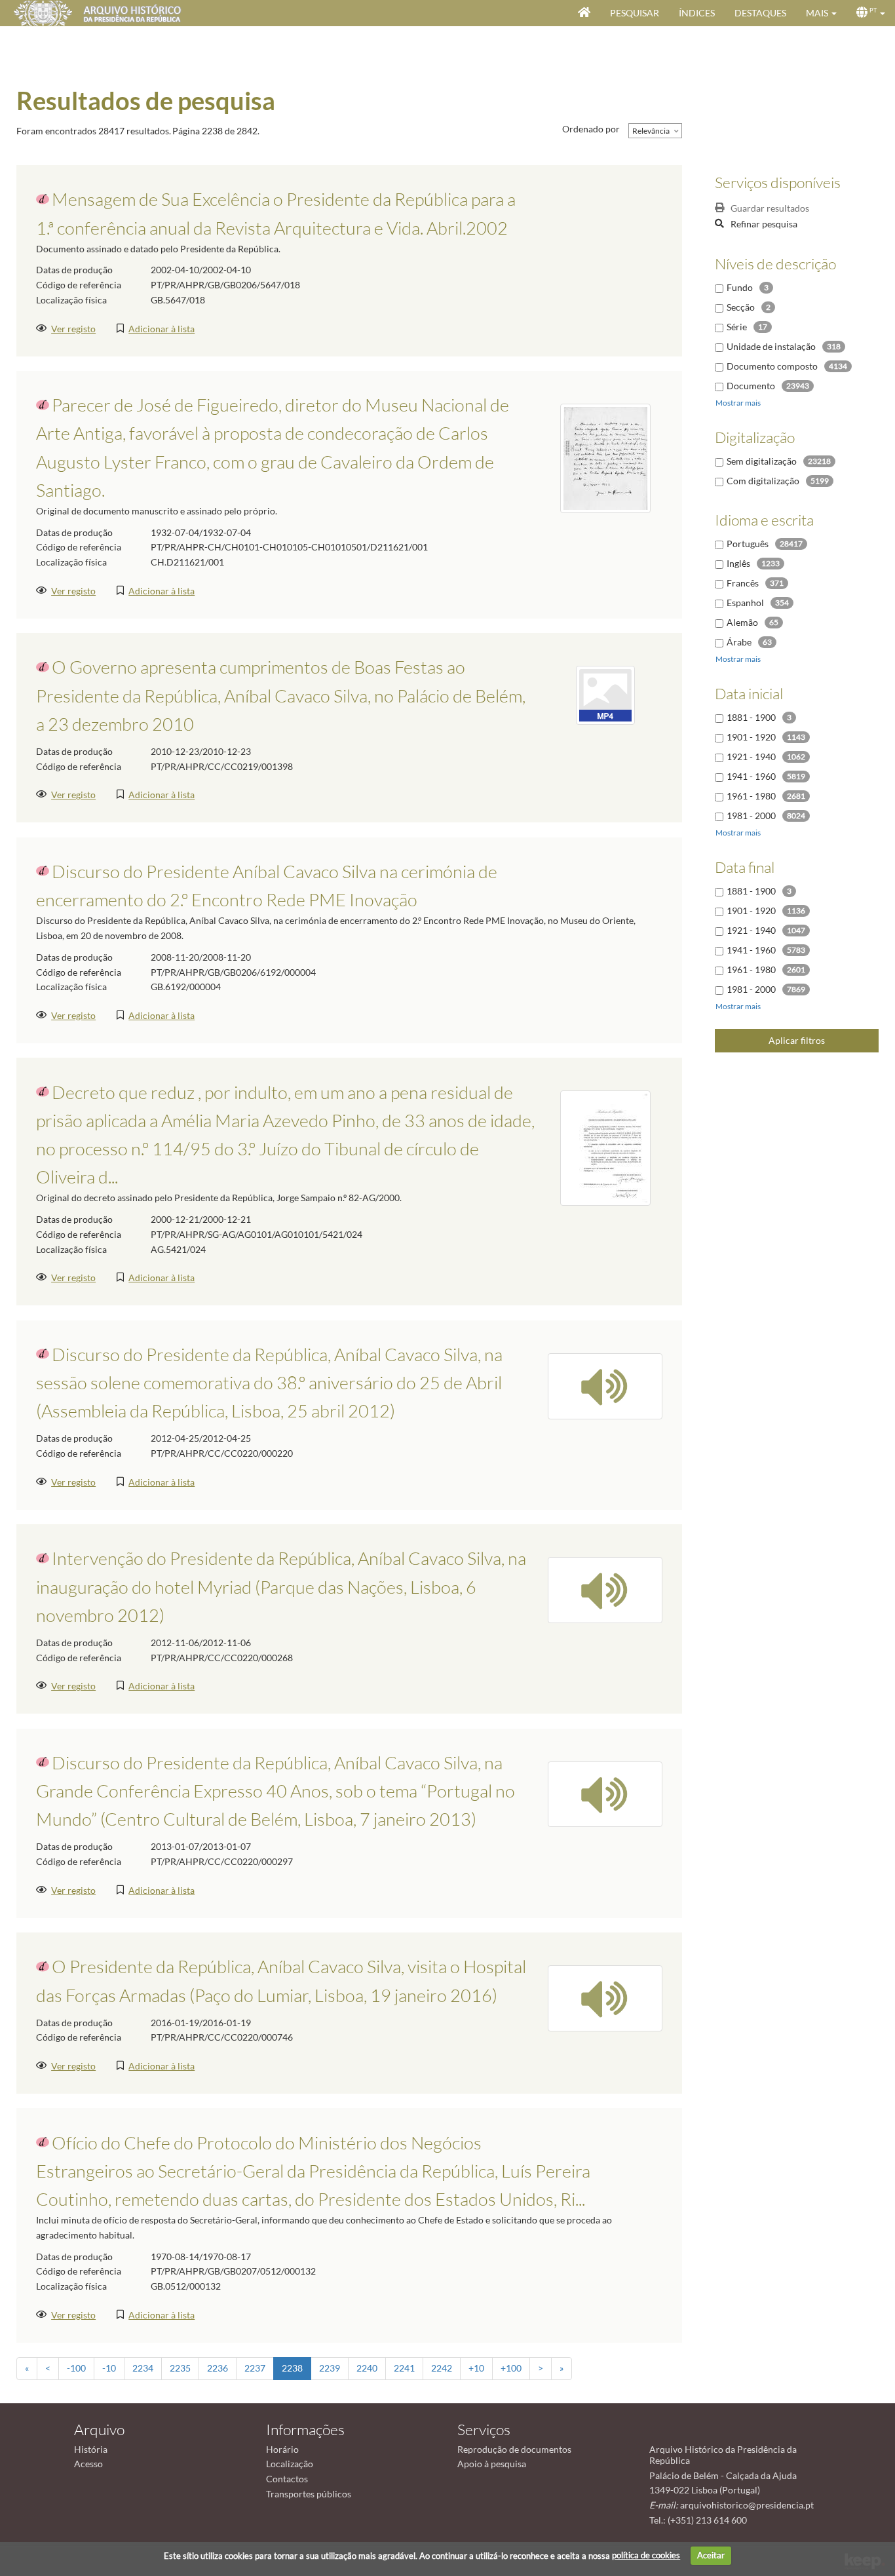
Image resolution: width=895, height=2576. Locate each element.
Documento (751, 386)
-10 (109, 2368)
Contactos (287, 2479)
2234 (143, 2368)
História (91, 2449)
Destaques (760, 13)
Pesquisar (635, 13)
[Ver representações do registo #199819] (605, 1793)
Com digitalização (763, 481)
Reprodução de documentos (514, 2449)
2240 (367, 2368)
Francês (743, 583)
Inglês (738, 563)
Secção (741, 307)
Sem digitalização (762, 461)
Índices (697, 13)
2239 (330, 2368)
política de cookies (646, 2555)
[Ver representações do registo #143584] (605, 457)
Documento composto (772, 366)
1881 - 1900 (751, 717)
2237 (255, 2368)
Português (748, 544)
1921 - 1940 (751, 757)
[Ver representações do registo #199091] (605, 694)
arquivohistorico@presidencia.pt (747, 2505)
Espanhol (745, 603)
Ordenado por (591, 129)
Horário (282, 2449)
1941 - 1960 (751, 776)
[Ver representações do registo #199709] (605, 1385)
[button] (821, 13)
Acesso (88, 2464)
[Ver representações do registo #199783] (605, 1589)
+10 (476, 2368)
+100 (511, 2368)
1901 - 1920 (751, 737)
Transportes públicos (309, 2494)
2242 (442, 2368)
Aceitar (711, 2555)
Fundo (740, 287)
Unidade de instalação (771, 346)
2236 (218, 2368)
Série (737, 327)
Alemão (742, 622)
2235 (180, 2368)
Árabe (739, 642)
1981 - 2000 (751, 816)
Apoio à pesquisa (492, 2464)
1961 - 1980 (751, 796)
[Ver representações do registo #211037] (605, 1997)
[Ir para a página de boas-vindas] (584, 13)
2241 (404, 2368)
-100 (76, 2368)
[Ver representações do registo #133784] (605, 1147)
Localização (290, 2464)
